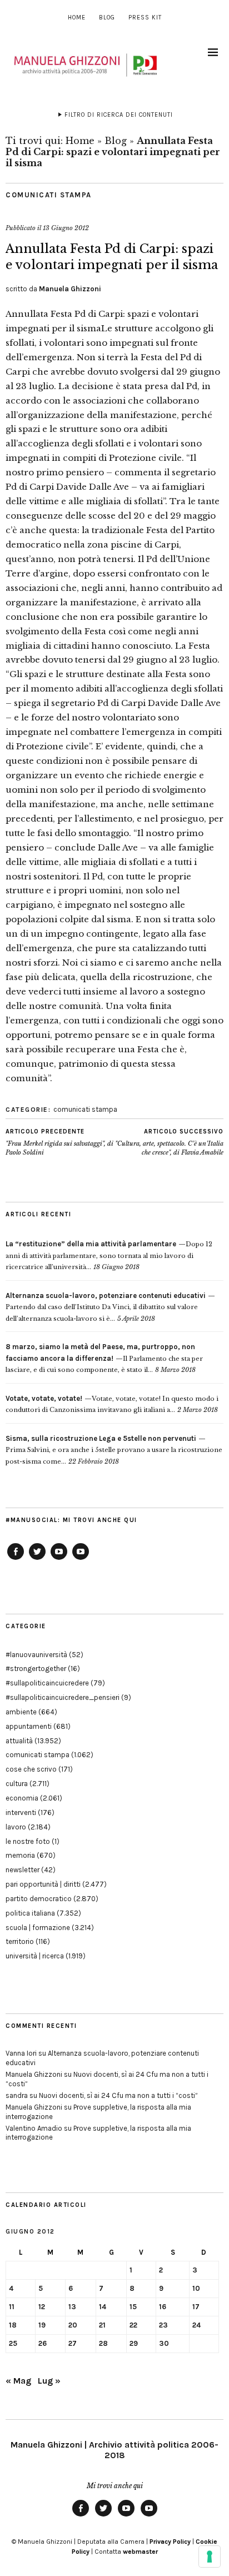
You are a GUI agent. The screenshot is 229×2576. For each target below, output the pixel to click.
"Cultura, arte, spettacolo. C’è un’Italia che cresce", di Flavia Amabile (169, 1142)
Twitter (37, 1559)
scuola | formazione (38, 1928)
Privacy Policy (170, 2542)
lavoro (16, 1827)
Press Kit (145, 18)
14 (103, 2307)
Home (77, 18)
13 (72, 2307)
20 (73, 2325)
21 (102, 2325)
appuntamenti (29, 1726)
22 (133, 2325)
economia (22, 1798)
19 (42, 2325)
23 (163, 2325)
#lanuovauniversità (36, 1655)
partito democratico (39, 1899)
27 (73, 2343)
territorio (20, 1941)
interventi (21, 1812)
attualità (19, 1741)
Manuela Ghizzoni (70, 289)
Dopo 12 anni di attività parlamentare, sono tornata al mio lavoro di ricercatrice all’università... (109, 1255)
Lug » (49, 2381)
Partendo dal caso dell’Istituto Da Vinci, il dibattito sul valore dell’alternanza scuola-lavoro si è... (106, 1307)
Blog (107, 18)
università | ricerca (35, 1956)
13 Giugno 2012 (66, 228)
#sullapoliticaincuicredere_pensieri (63, 1697)
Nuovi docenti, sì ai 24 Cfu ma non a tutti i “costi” (118, 2095)
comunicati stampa (49, 195)
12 (42, 2307)
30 (164, 2343)
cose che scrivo (31, 1769)
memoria (20, 1855)
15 (133, 2307)
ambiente (21, 1712)
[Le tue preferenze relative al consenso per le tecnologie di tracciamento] (210, 2557)
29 (134, 2343)
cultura (17, 1784)
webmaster (140, 2552)
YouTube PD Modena (81, 1559)
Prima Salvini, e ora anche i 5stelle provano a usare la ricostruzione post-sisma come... (114, 1450)
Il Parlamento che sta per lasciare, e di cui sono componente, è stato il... (104, 1358)
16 (163, 2307)
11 (12, 2307)
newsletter (23, 1870)
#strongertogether (36, 1669)
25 (13, 2343)
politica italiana (30, 1913)
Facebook (16, 1559)
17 (196, 2307)
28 (103, 2343)
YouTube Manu (59, 1559)
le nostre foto (28, 1841)
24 (196, 2325)
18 (13, 2325)
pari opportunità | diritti (43, 1884)
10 (196, 2288)
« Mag (18, 2381)
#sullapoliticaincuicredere (47, 1683)
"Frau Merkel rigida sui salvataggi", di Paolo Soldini (59, 1142)
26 (43, 2343)
